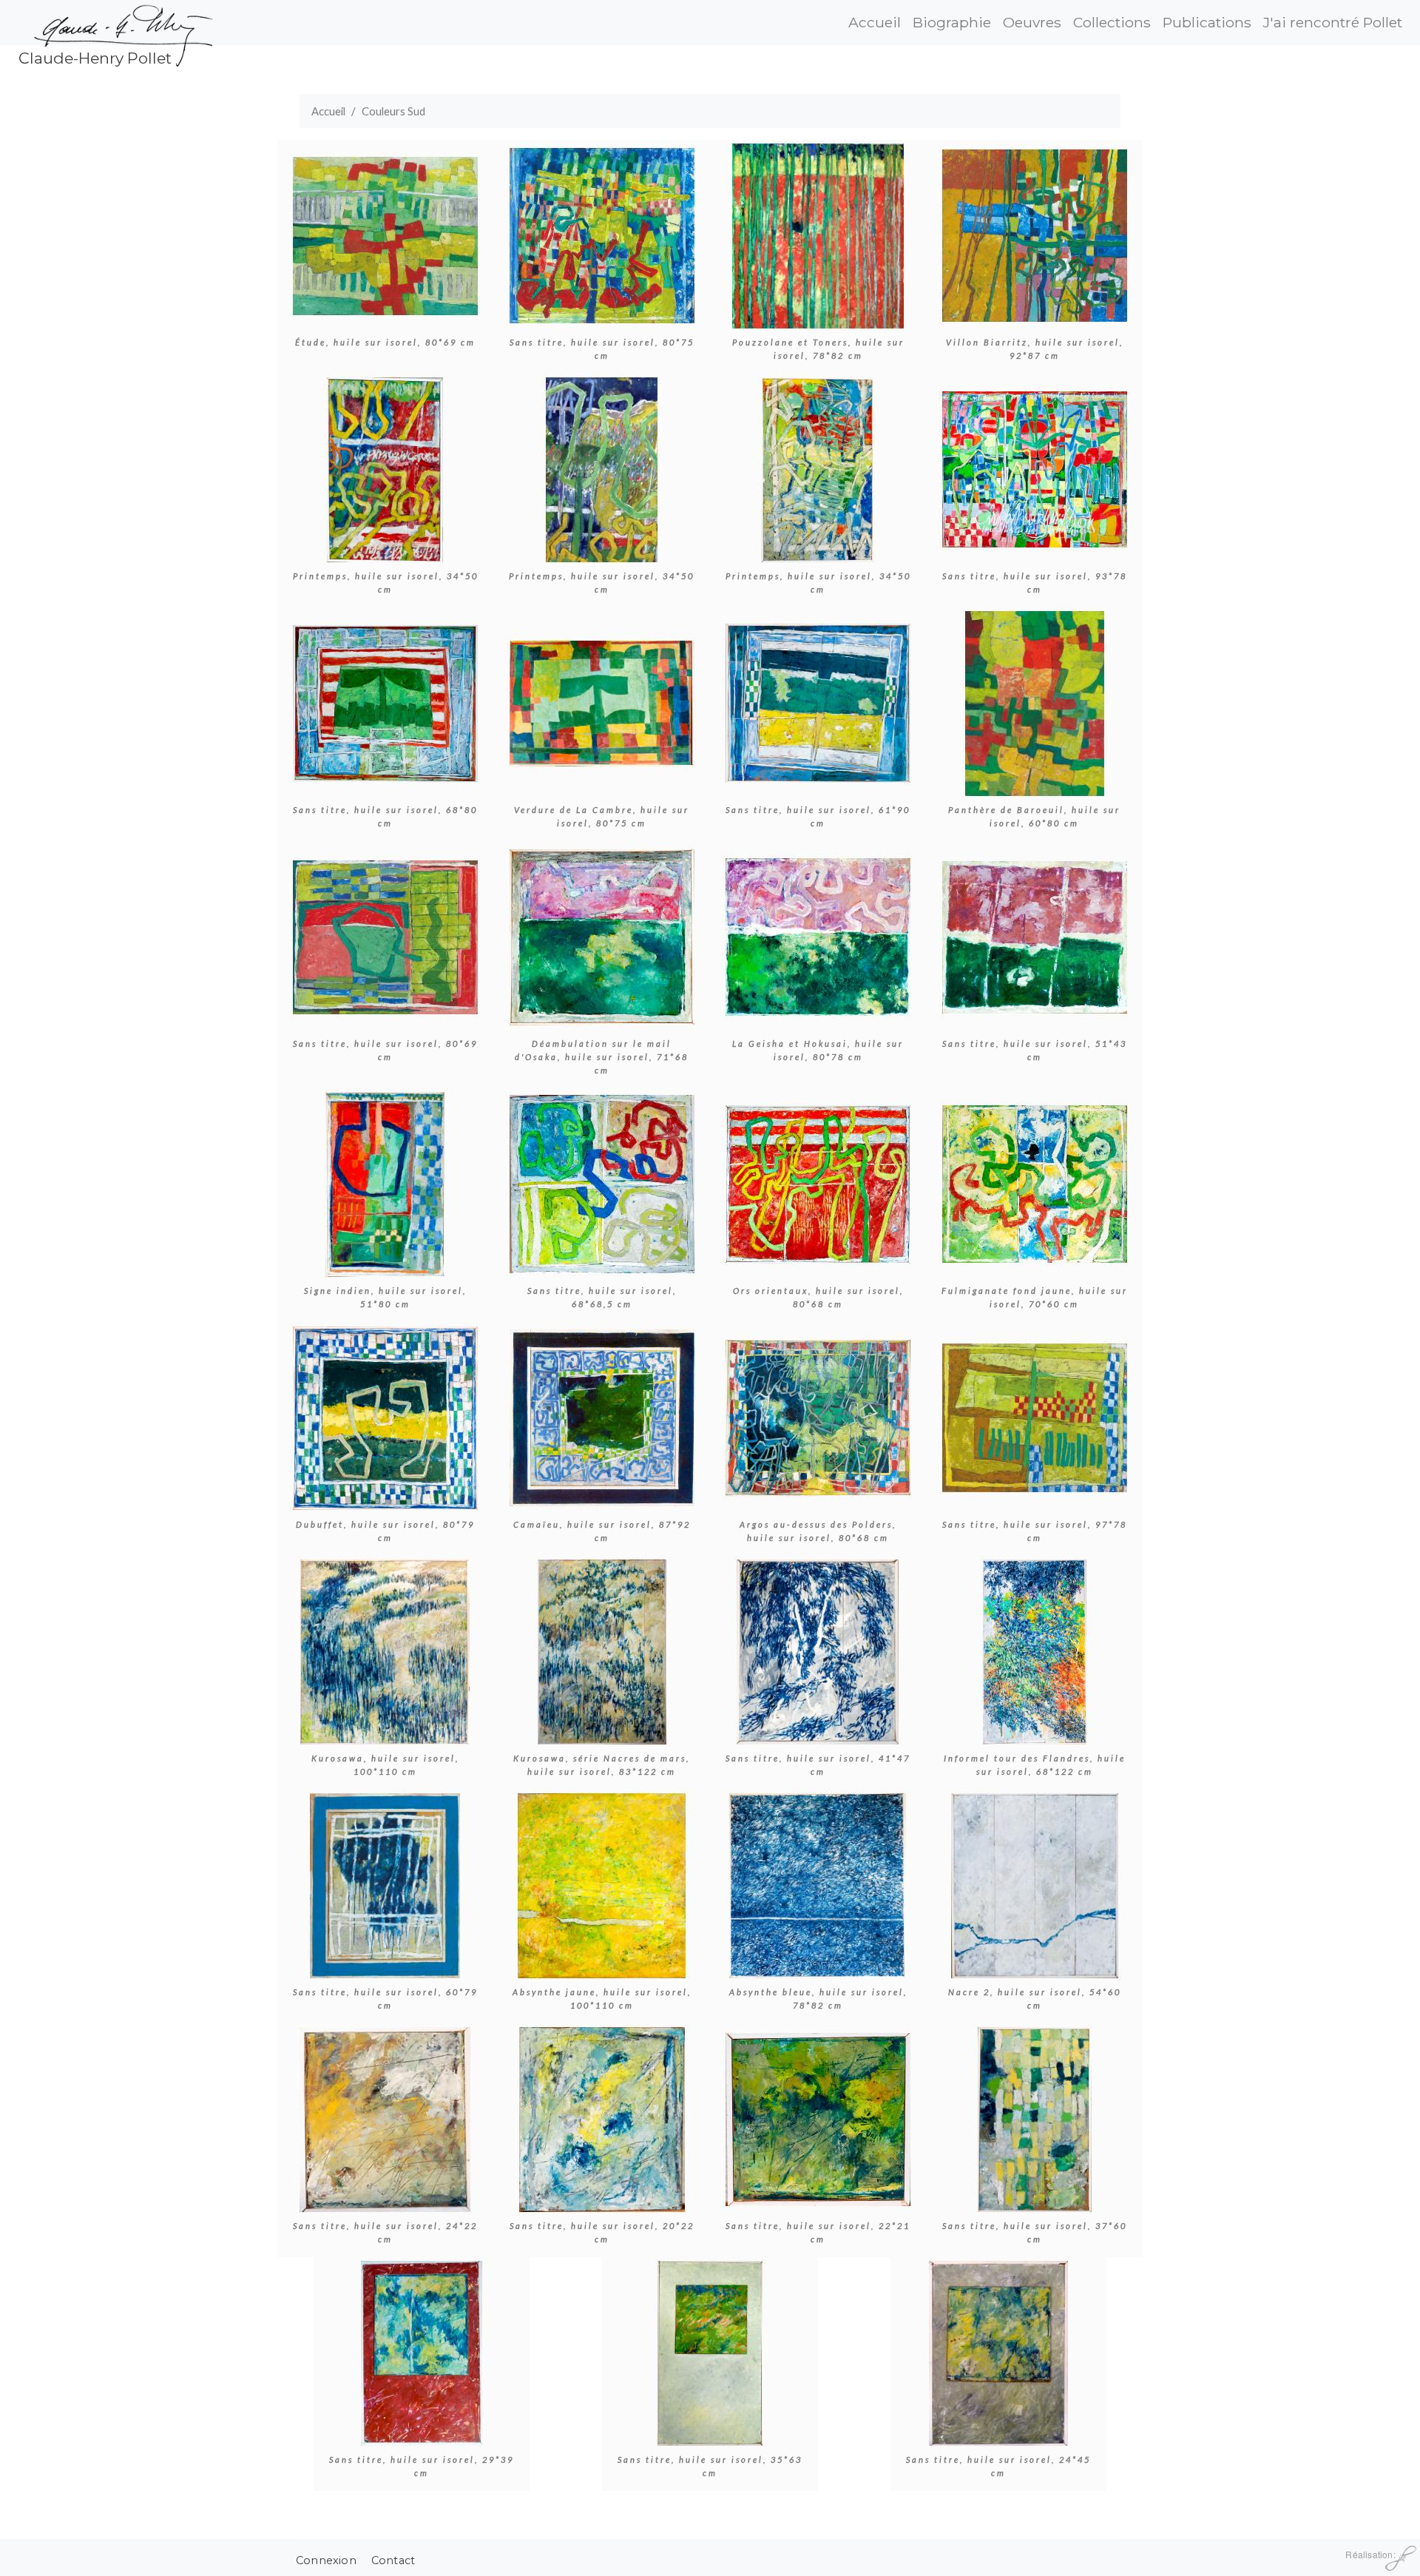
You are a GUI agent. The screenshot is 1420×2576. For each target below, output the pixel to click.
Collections (1112, 22)
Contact (393, 2560)
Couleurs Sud (393, 111)
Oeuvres (1032, 22)
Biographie (952, 22)
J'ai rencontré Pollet (1333, 22)
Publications (1207, 22)
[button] (385, 234)
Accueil (875, 22)
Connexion (326, 2560)
